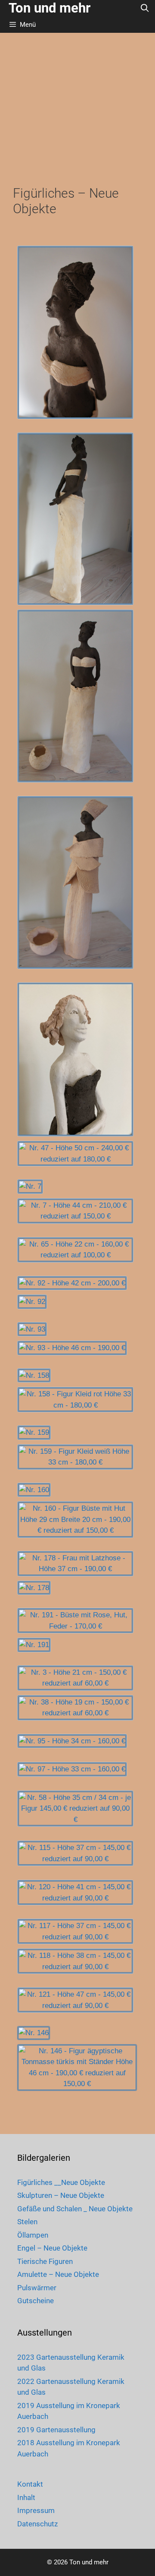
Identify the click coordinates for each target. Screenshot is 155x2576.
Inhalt (26, 2497)
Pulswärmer (37, 2288)
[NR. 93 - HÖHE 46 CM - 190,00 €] (72, 1348)
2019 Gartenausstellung (56, 2430)
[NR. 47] (75, 1059)
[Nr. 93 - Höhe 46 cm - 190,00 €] (72, 1348)
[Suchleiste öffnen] (145, 8)
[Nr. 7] (30, 1187)
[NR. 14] (75, 332)
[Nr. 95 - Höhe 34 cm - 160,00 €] (72, 1741)
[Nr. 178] (34, 1588)
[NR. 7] (30, 1187)
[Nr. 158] (34, 1376)
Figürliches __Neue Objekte (61, 2182)
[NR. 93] (32, 1329)
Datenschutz (37, 2524)
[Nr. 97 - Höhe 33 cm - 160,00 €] (72, 1769)
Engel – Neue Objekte (52, 2248)
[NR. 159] (34, 1433)
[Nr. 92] (32, 1302)
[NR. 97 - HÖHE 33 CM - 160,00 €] (72, 1769)
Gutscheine (36, 2301)
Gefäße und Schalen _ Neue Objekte (75, 2209)
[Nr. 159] (34, 1433)
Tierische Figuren (45, 2261)
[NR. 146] (34, 2033)
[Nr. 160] (34, 1490)
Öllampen (33, 2235)
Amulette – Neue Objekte (58, 2274)
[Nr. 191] (34, 1645)
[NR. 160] (34, 1490)
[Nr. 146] (34, 2033)
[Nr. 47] (75, 1059)
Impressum (36, 2510)
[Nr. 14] (75, 332)
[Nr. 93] (32, 1329)
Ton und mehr (50, 8)
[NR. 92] (32, 1302)
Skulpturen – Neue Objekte (61, 2195)
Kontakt (30, 2484)
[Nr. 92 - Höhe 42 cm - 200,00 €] (72, 1283)
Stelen (27, 2222)
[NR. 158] (34, 1376)
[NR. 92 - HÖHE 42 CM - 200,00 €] (72, 1283)
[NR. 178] (34, 1588)
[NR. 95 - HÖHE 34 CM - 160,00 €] (72, 1741)
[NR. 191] (34, 1645)
